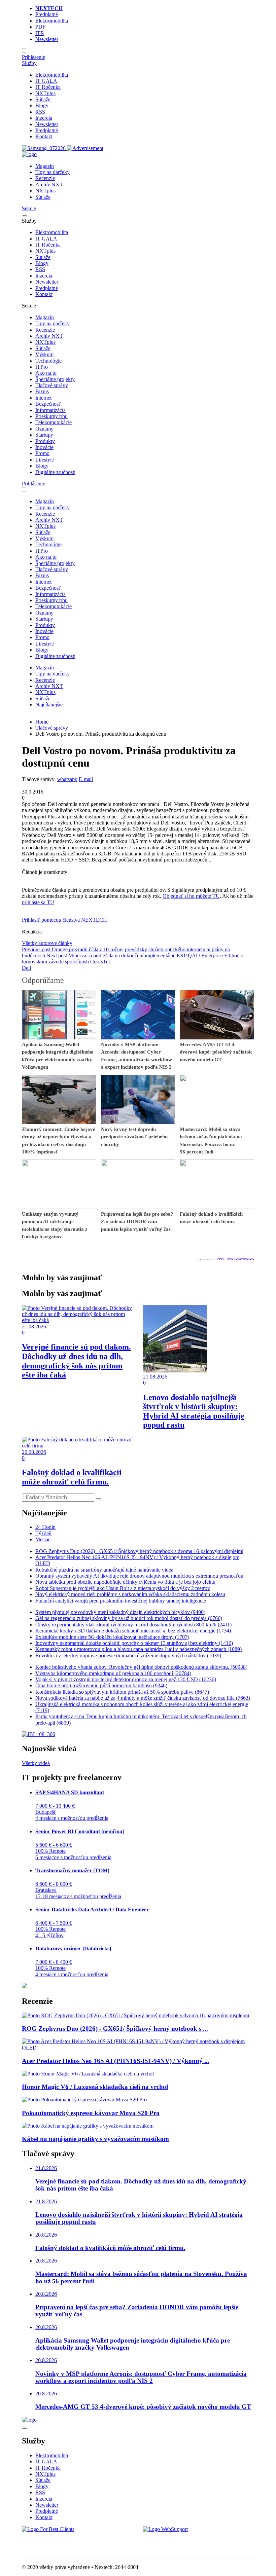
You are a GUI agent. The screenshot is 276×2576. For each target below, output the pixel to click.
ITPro (42, 367)
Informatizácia (50, 410)
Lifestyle (45, 460)
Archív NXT (49, 185)
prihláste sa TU (38, 902)
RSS (40, 112)
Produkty (45, 441)
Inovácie (44, 447)
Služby (29, 63)
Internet (43, 398)
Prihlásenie (33, 57)
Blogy (42, 105)
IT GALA (46, 81)
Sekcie (29, 208)
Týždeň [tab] (43, 1533)
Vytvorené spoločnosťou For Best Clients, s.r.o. (72, 2541)
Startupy (44, 435)
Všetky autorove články (47, 943)
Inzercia (44, 118)
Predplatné (47, 14)
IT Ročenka (48, 87)
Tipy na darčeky (53, 172)
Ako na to (46, 373)
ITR (40, 33)
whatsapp (67, 779)
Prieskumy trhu (51, 416)
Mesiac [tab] (43, 1539)
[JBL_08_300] (39, 1734)
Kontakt (44, 136)
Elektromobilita (52, 21)
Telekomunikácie (54, 422)
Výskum (44, 354)
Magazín (45, 166)
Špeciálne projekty (55, 379)
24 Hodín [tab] (45, 1527)
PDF (40, 27)
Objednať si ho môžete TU (191, 896)
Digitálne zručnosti (55, 472)
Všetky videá (36, 1763)
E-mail (86, 779)
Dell (26, 968)
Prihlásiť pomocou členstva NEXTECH (64, 920)
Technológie (48, 361)
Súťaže (43, 99)
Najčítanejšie (49, 705)
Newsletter (47, 39)
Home (42, 722)
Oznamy (44, 429)
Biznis (42, 391)
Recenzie (45, 178)
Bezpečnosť (48, 404)
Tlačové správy (52, 385)
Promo (42, 453)
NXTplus (45, 93)
